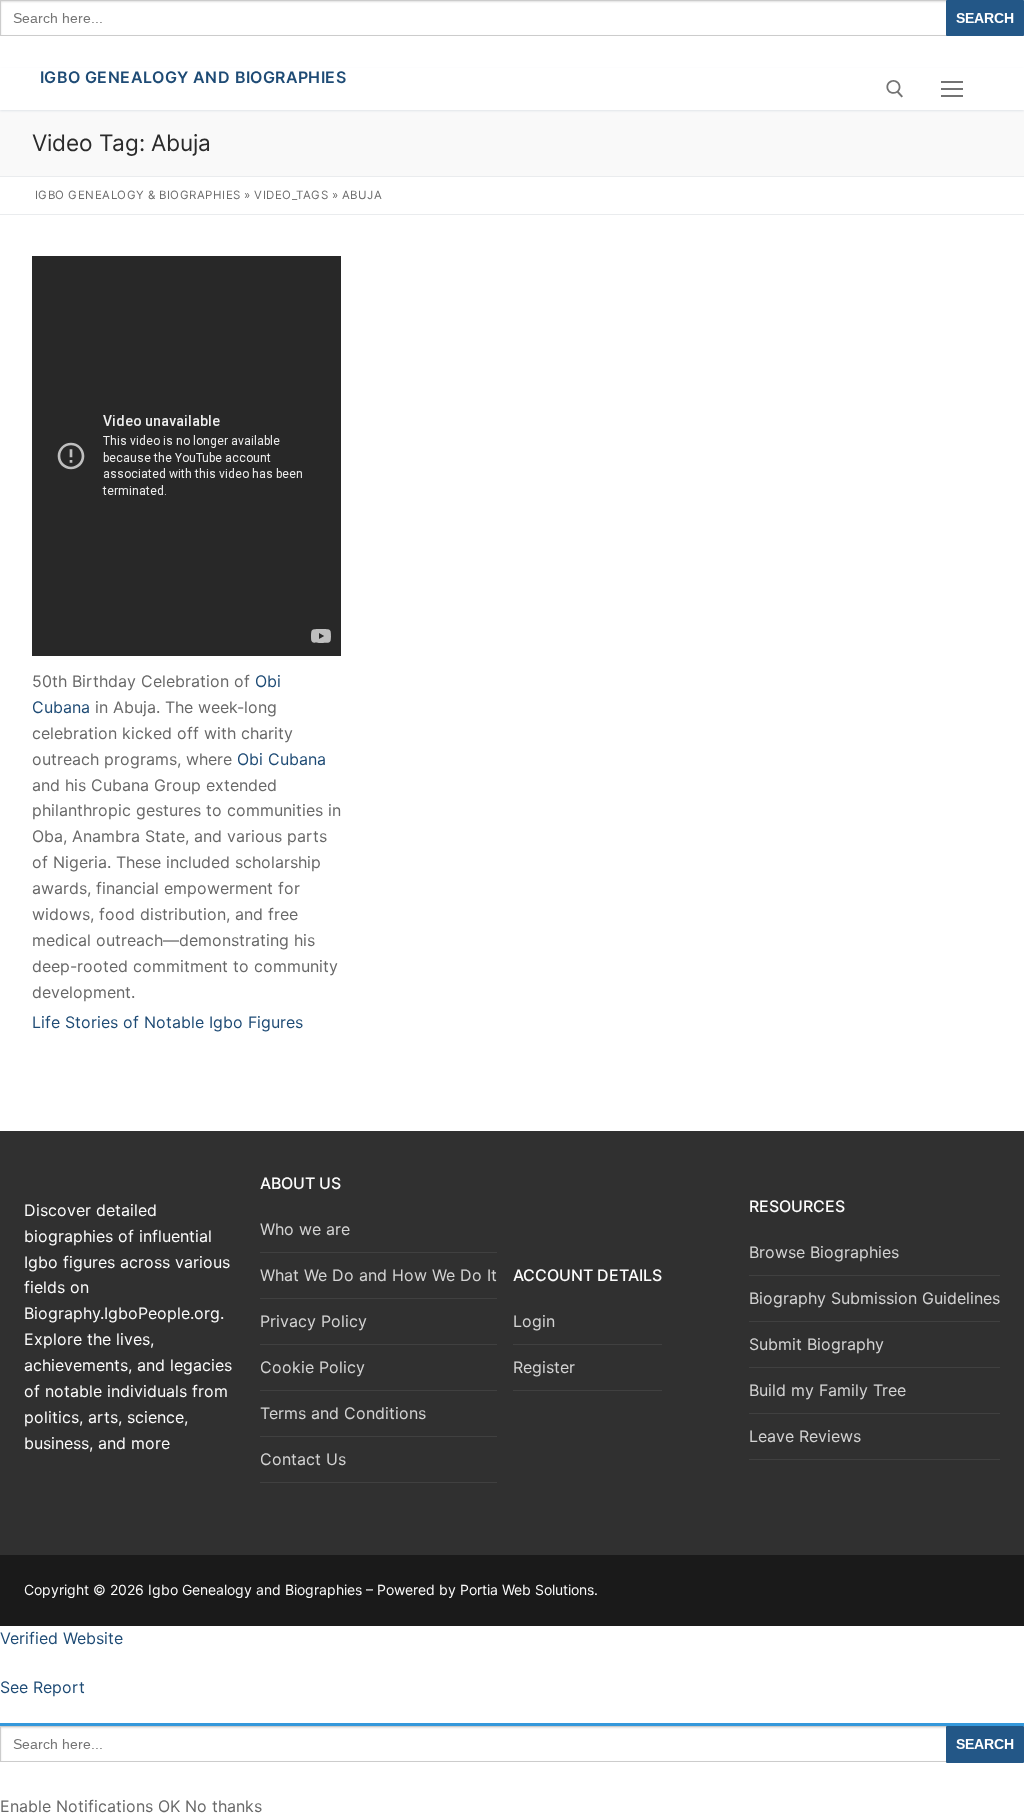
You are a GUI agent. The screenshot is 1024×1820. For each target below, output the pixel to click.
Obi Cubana (281, 759)
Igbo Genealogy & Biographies (138, 195)
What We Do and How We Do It (378, 1275)
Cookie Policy (312, 1367)
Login (534, 1321)
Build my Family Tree (827, 1390)
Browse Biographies (824, 1252)
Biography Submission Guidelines (874, 1298)
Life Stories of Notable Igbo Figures (167, 1022)
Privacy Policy (313, 1321)
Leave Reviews (805, 1436)
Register (544, 1367)
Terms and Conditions (343, 1413)
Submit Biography (816, 1344)
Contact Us (303, 1459)
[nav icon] (952, 89)
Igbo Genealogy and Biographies (193, 77)
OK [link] (171, 1806)
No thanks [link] (223, 1806)
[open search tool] (895, 89)
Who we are (305, 1229)
